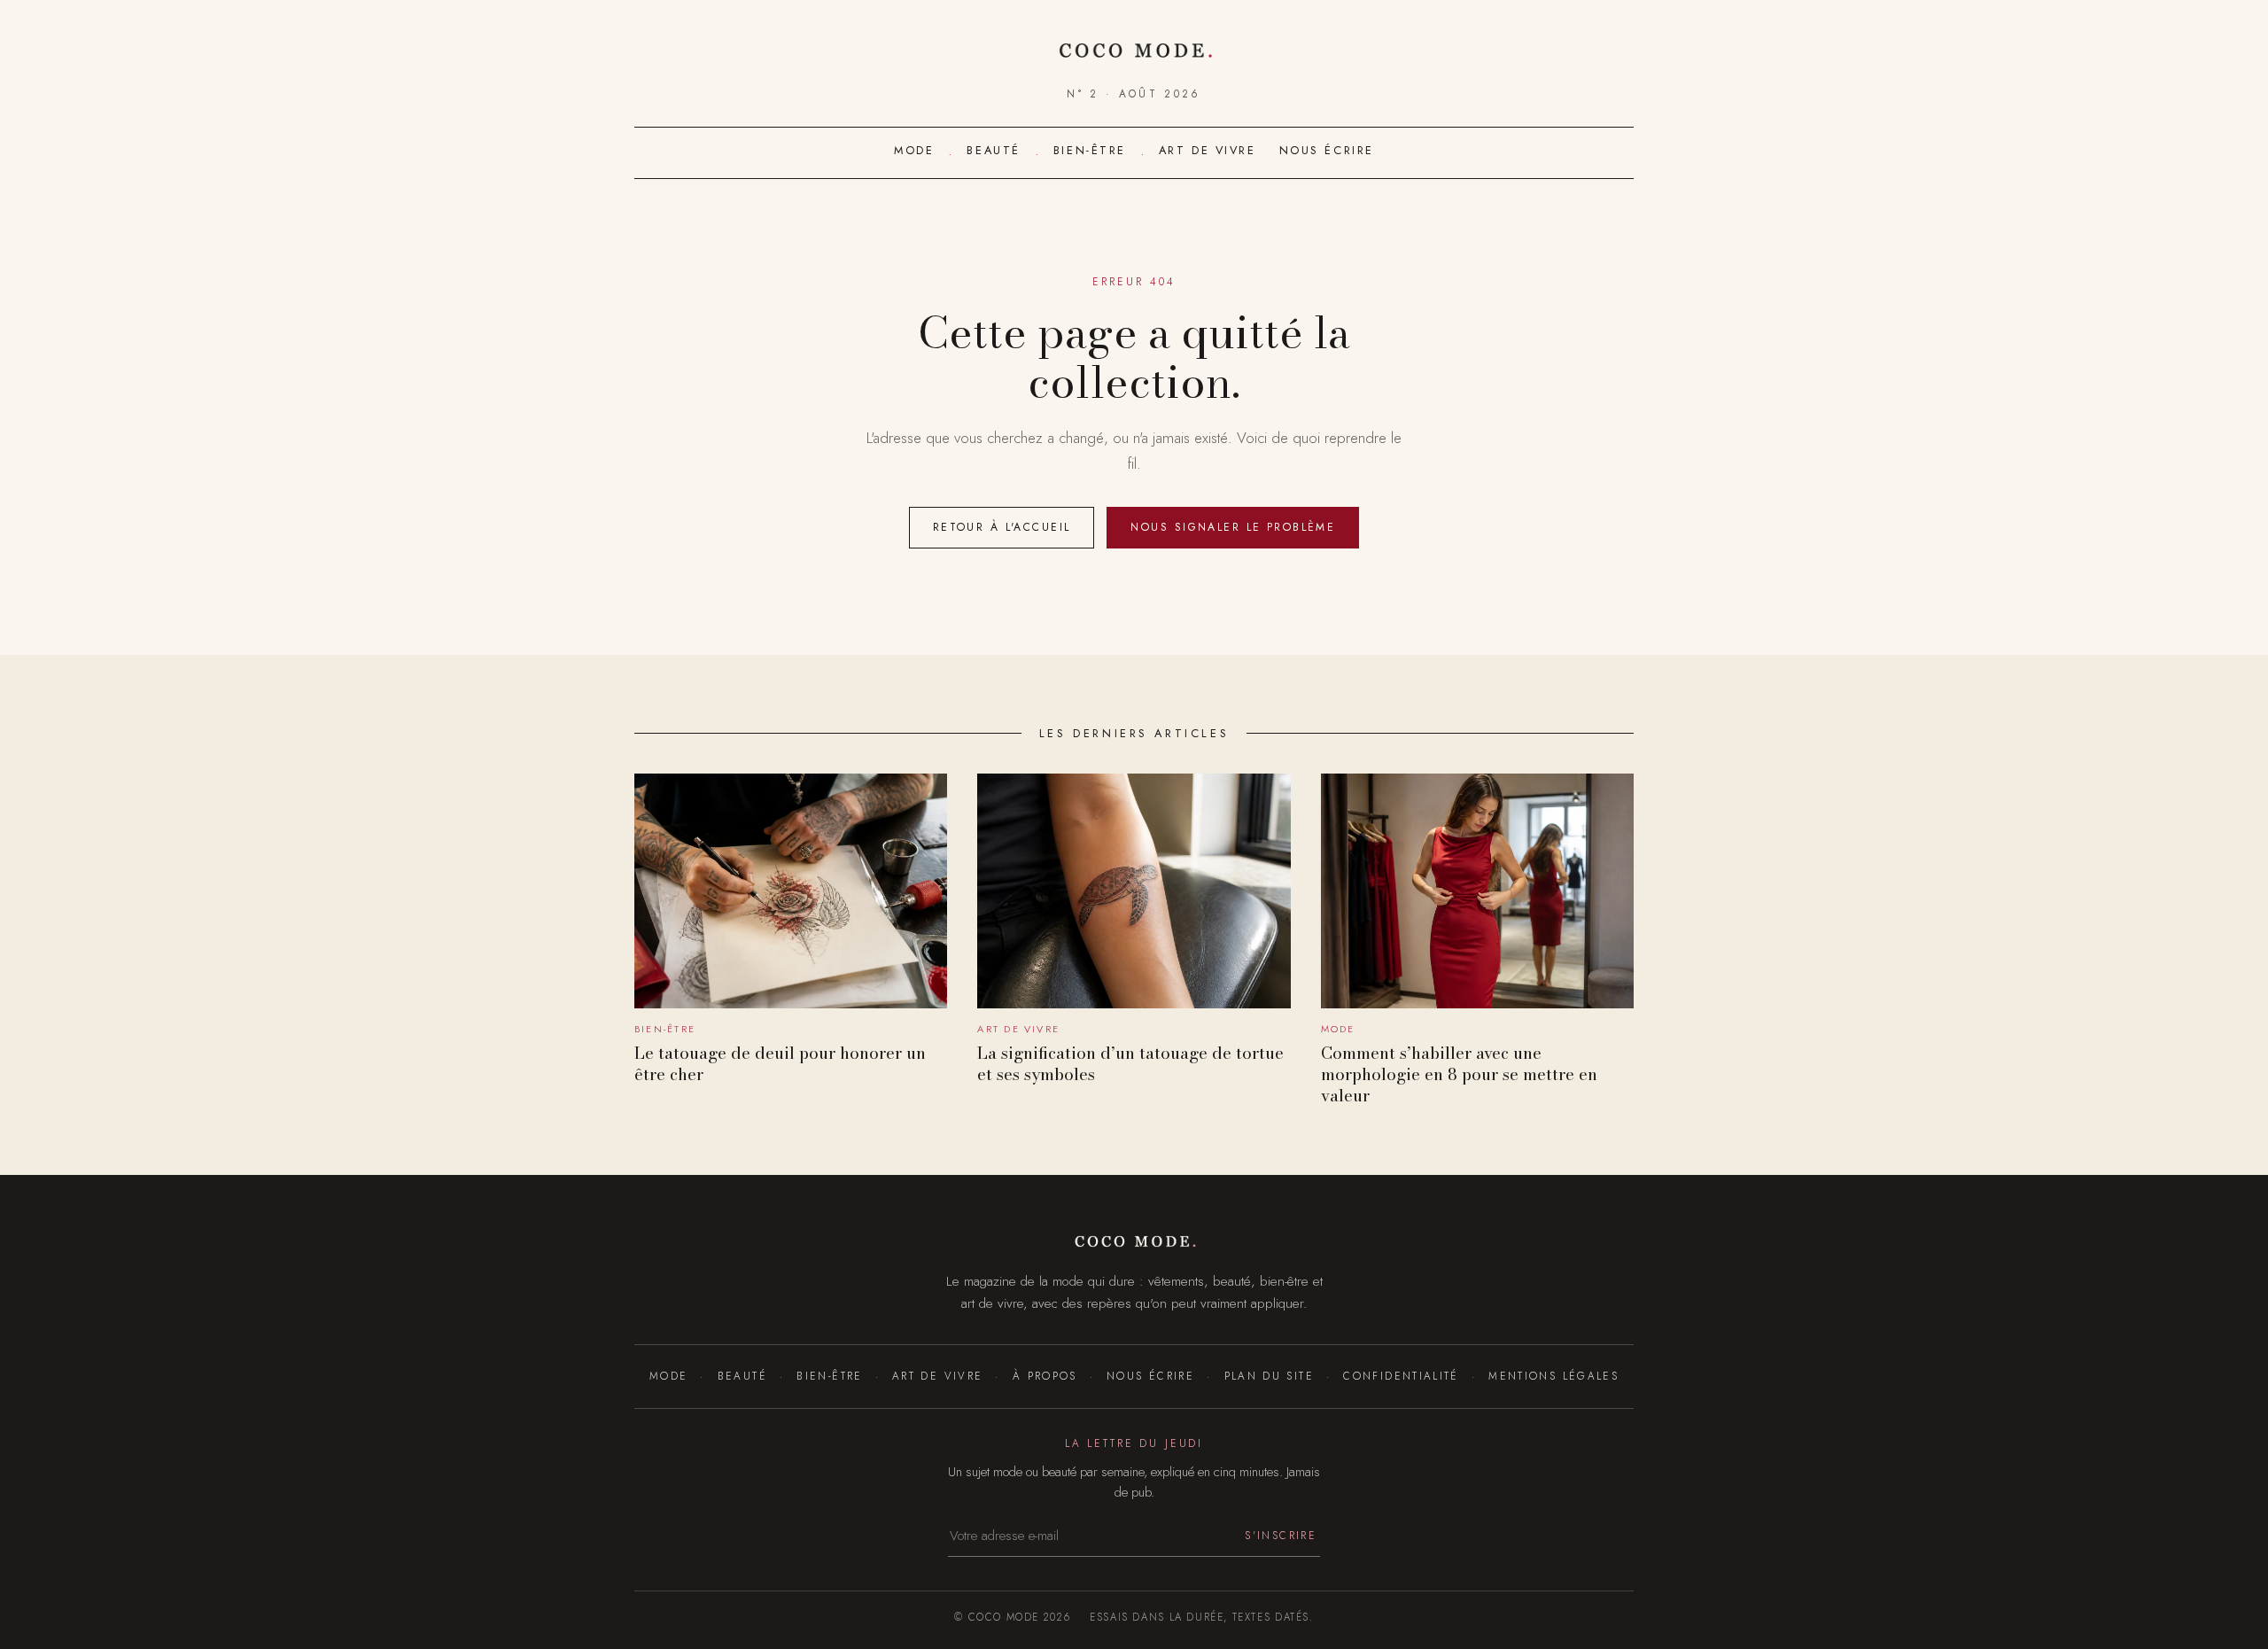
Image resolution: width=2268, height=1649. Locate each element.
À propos (1045, 1376)
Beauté (993, 150)
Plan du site (1269, 1376)
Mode (914, 150)
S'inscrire (1281, 1535)
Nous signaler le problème (1233, 527)
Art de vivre (1208, 150)
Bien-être (1090, 150)
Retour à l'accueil (1002, 527)
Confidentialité (1401, 1376)
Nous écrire (1327, 150)
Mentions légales (1553, 1376)
